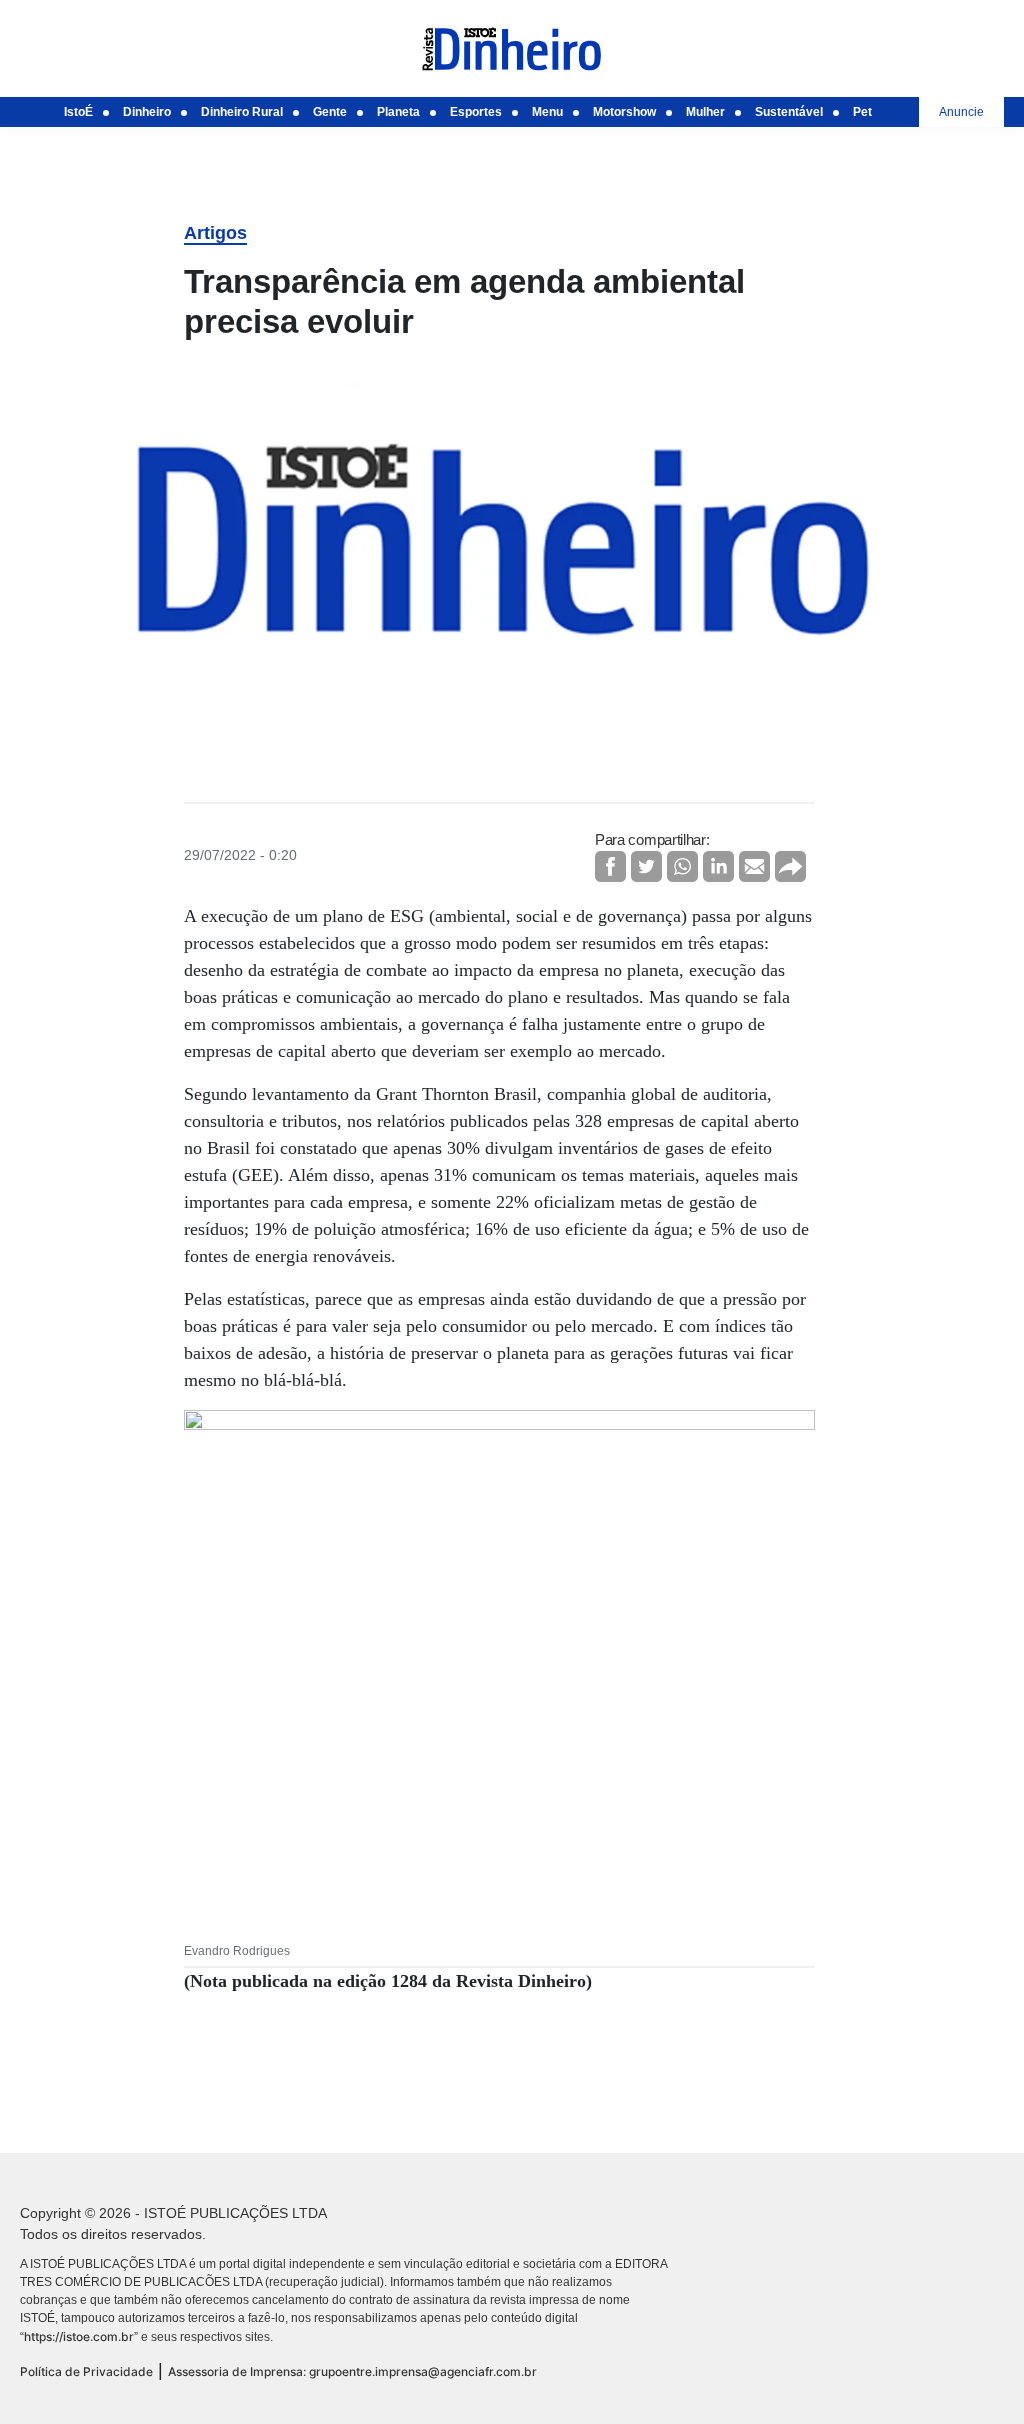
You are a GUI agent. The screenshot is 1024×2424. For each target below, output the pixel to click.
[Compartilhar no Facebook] (610, 866)
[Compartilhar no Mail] (754, 866)
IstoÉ (78, 112)
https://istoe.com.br (79, 2336)
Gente (330, 112)
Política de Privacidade (86, 2371)
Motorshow (624, 112)
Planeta (398, 112)
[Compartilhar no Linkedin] (718, 866)
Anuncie (961, 112)
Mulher (705, 112)
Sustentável (789, 112)
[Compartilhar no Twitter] (646, 866)
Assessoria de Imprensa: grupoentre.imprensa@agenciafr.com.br (352, 2371)
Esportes (476, 112)
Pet (862, 112)
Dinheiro (147, 112)
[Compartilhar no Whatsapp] (682, 866)
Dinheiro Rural (242, 112)
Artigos (215, 233)
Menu (547, 112)
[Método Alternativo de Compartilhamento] (790, 866)
